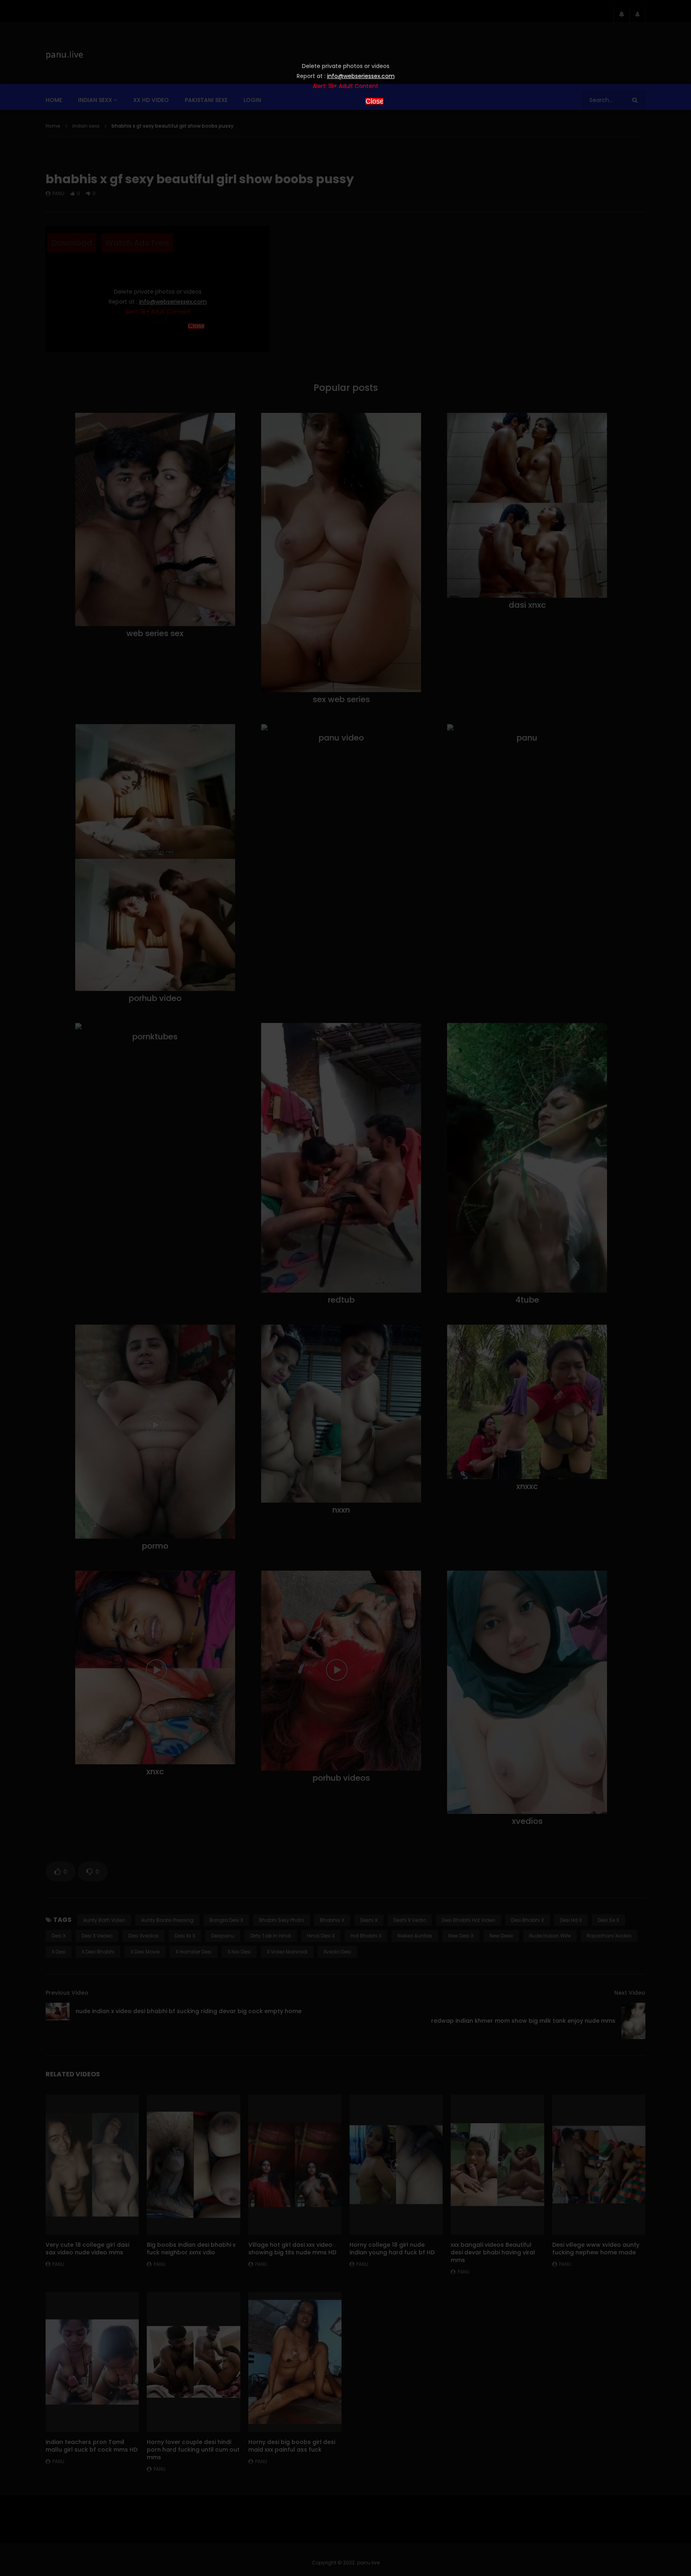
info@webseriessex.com (361, 76)
